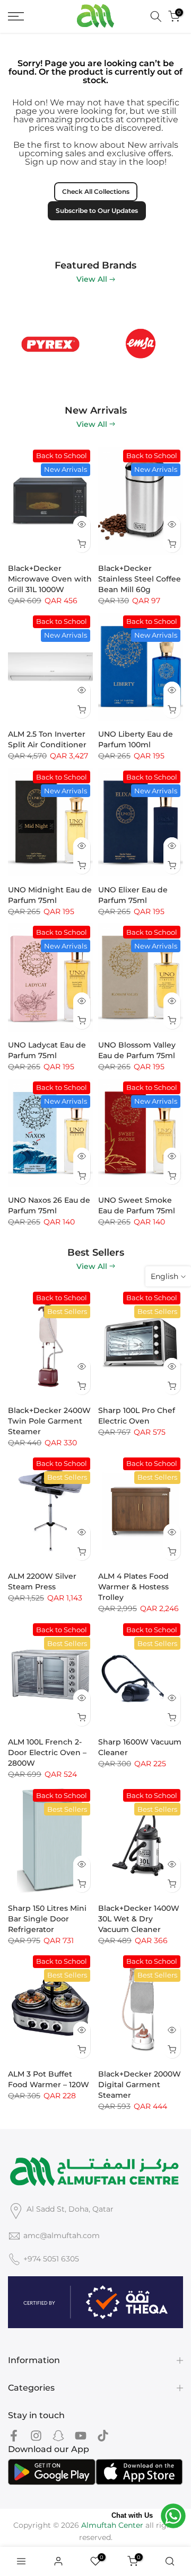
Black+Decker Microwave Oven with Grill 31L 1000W (50, 579)
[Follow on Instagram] (36, 2436)
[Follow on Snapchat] (58, 2436)
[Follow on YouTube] (81, 2436)
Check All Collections (96, 191)
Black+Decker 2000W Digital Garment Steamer (140, 2085)
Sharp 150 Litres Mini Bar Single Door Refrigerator (47, 1919)
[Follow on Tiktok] (103, 2436)
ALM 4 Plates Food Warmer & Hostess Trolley (133, 1587)
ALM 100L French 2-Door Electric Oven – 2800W (47, 1752)
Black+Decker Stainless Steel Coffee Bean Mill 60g (140, 579)
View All (92, 279)
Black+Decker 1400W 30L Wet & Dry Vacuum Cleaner (139, 1919)
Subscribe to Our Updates (97, 211)
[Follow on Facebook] (14, 2436)
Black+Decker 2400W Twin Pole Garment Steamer (49, 1421)
